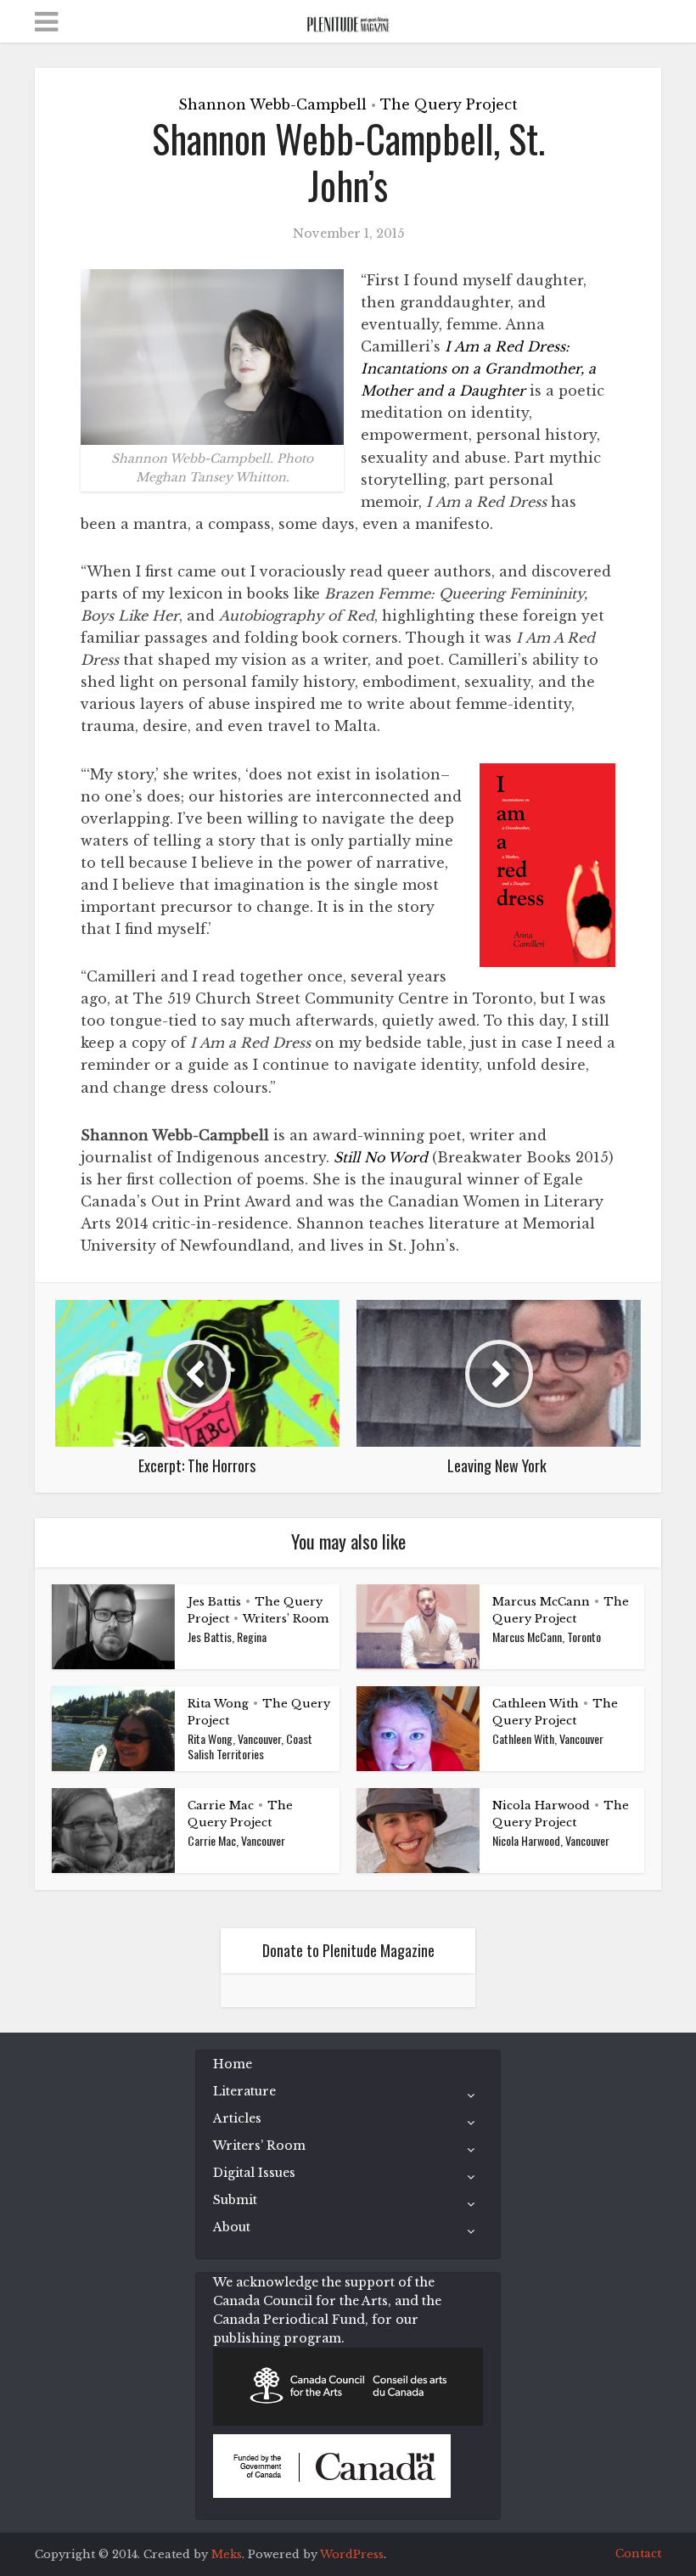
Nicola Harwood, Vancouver (551, 1840)
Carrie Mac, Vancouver (236, 1840)
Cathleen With (536, 1704)
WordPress (352, 2554)
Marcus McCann (541, 1602)
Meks (227, 2554)
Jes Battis (214, 1602)
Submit (235, 2200)
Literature (244, 2091)
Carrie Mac (221, 1805)
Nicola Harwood (541, 1805)
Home (233, 2064)
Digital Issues (254, 2173)
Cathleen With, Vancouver (548, 1738)
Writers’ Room (286, 1619)
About (232, 2227)
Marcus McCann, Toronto (547, 1637)
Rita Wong (218, 1704)
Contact (638, 2554)
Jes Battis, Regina (227, 1637)
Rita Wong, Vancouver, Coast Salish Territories (250, 1746)
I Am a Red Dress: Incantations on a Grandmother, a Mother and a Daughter (478, 368)
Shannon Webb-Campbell (272, 104)
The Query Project (449, 104)
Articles (237, 2118)
